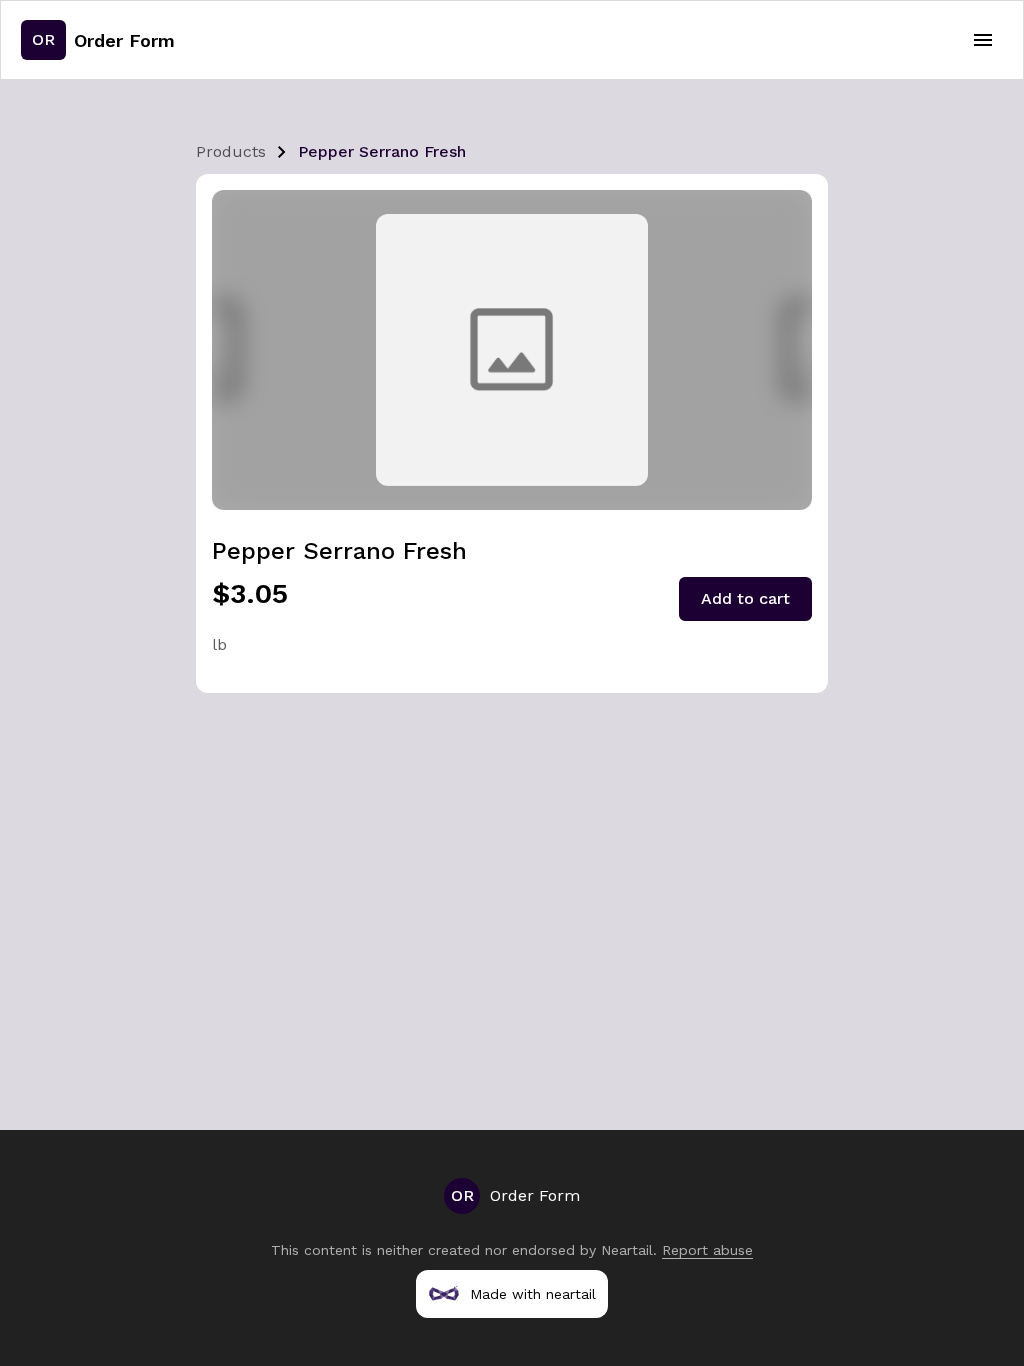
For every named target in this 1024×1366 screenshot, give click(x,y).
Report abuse (707, 1250)
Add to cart (745, 598)
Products (231, 151)
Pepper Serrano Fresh (382, 151)
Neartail (627, 1250)
